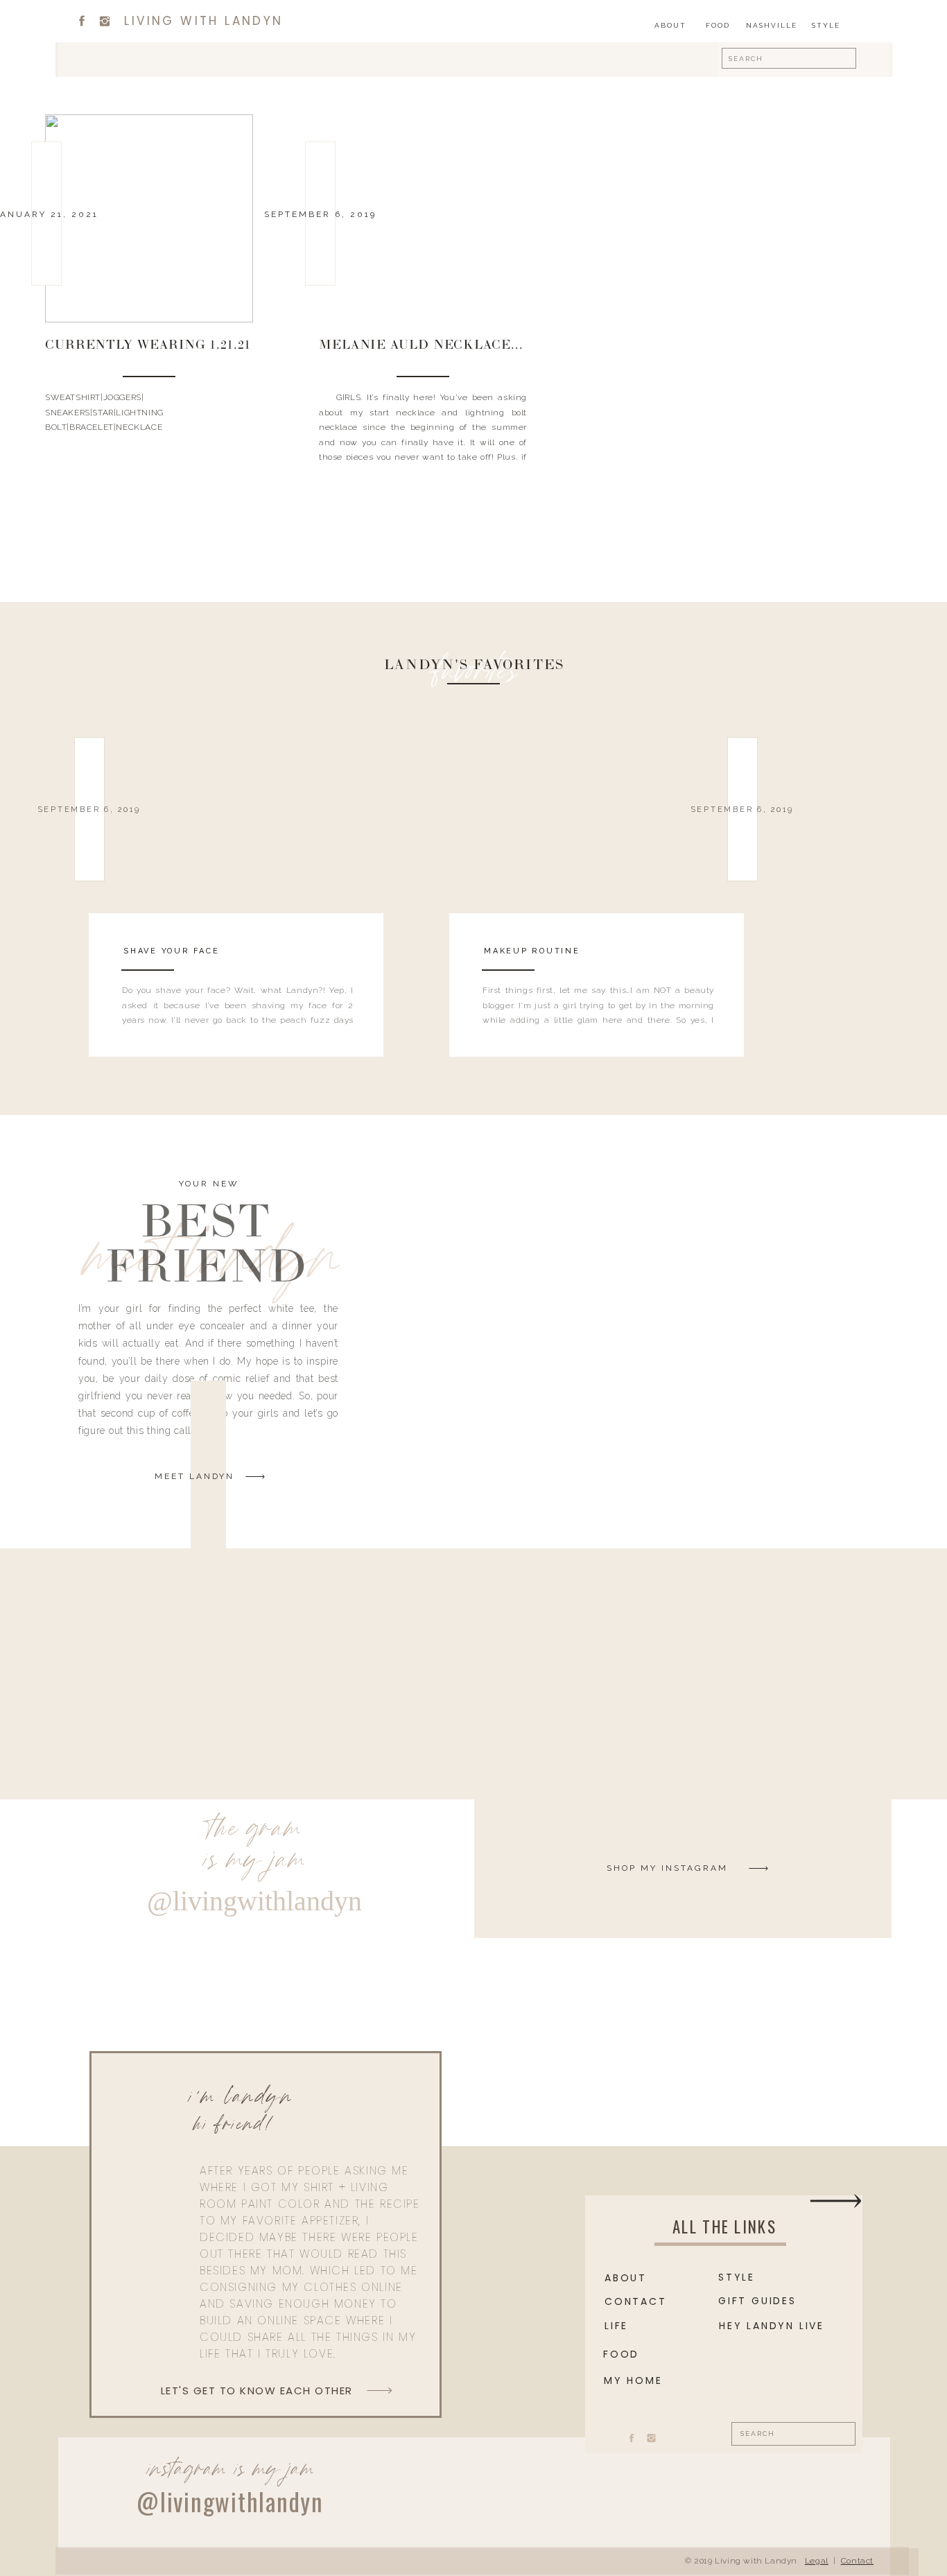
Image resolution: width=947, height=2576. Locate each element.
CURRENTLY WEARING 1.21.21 (148, 346)
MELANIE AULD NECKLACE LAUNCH (446, 346)
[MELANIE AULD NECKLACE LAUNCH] (423, 218)
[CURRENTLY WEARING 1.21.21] (149, 218)
